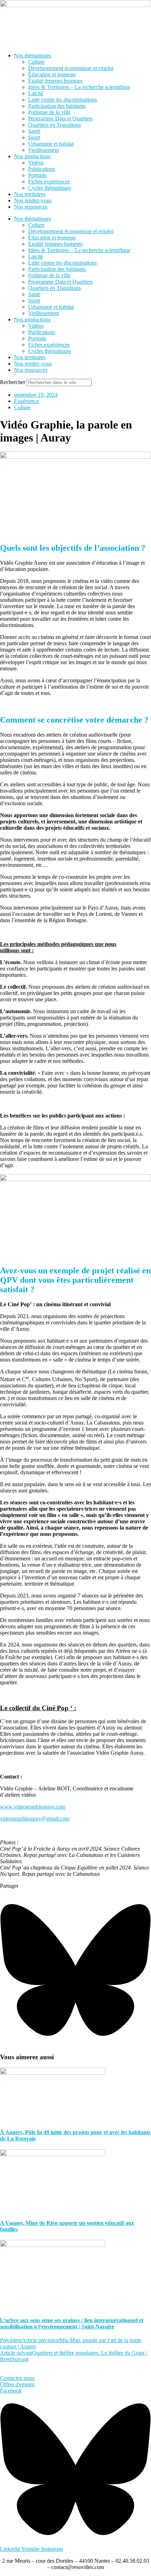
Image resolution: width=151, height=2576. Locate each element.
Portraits (37, 175)
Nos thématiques (32, 55)
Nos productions (32, 156)
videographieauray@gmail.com (35, 1819)
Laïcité (36, 93)
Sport (34, 137)
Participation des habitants (57, 106)
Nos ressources (31, 207)
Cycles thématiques (50, 188)
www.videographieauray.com (33, 1807)
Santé (34, 131)
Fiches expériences (49, 182)
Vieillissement (44, 150)
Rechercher (13, 382)
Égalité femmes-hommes (55, 81)
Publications (42, 169)
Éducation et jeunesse (52, 74)
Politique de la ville (49, 112)
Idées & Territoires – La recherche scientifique (79, 87)
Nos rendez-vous (33, 200)
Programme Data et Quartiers (60, 119)
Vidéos (36, 163)
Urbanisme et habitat (51, 144)
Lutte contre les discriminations (63, 100)
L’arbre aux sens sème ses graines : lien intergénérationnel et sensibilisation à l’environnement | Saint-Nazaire (72, 2323)
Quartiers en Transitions (54, 125)
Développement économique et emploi (71, 68)
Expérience (27, 401)
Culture (36, 62)
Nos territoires (30, 194)
